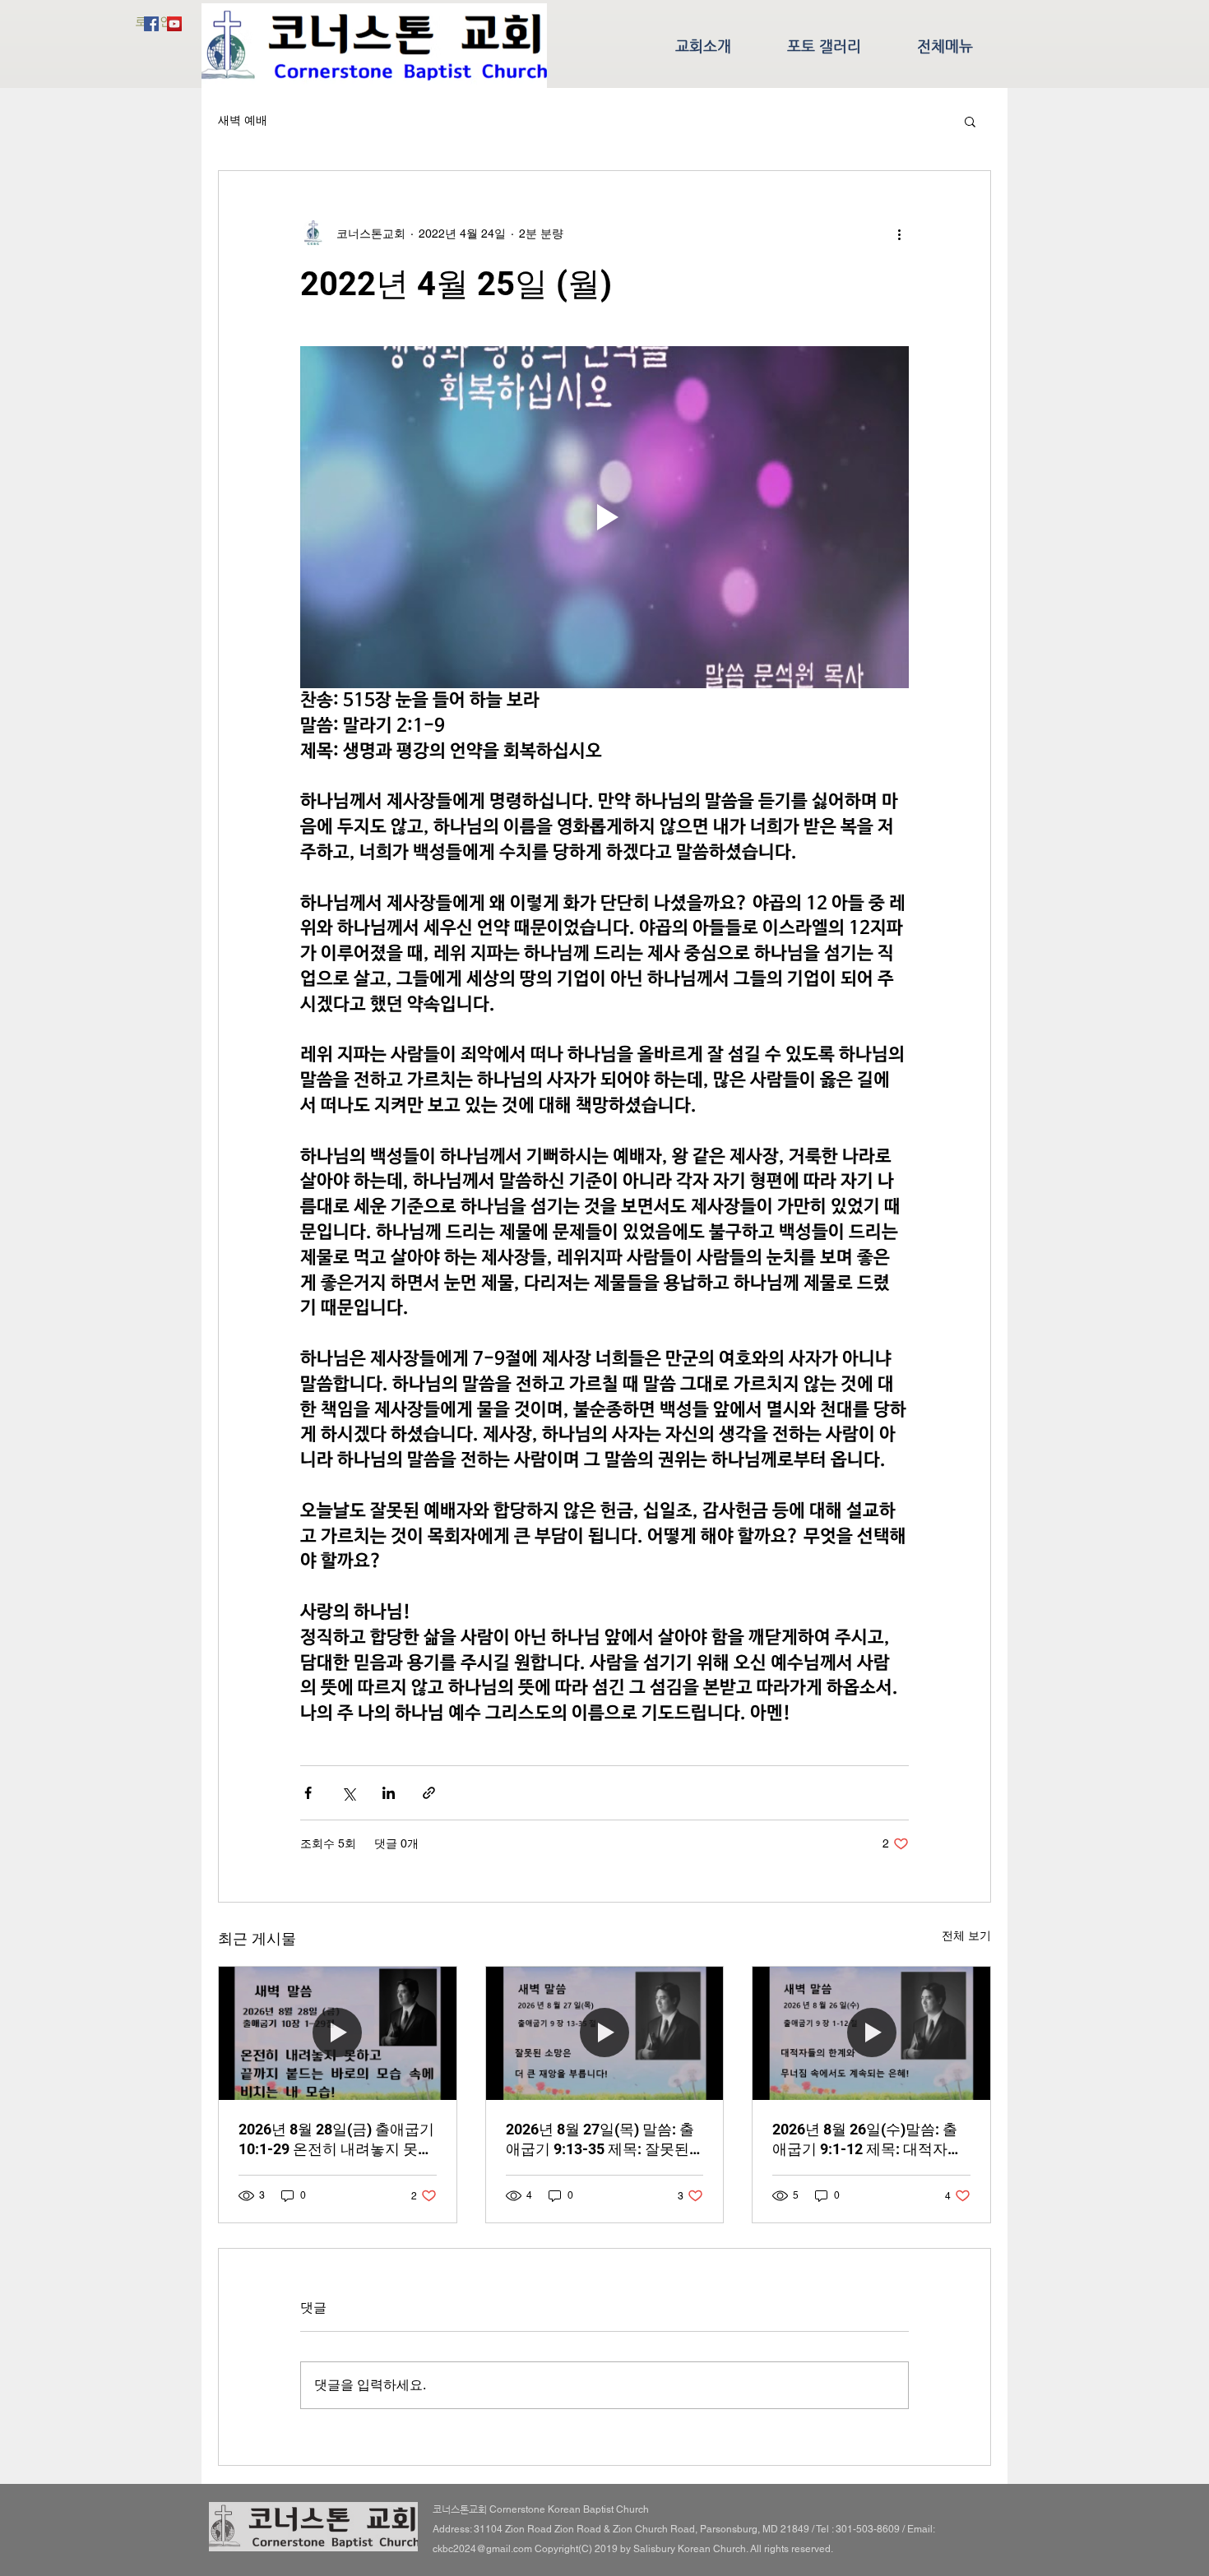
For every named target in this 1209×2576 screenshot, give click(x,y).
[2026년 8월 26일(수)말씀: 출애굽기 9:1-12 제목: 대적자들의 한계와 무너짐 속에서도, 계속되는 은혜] (871, 2033)
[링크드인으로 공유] (389, 1793)
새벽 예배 (243, 120)
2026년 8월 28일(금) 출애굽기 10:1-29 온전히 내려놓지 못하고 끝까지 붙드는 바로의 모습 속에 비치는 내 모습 (336, 2140)
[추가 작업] (899, 234)
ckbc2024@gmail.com (482, 2549)
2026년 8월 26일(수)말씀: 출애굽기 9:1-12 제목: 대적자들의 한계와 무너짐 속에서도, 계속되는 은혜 (869, 2140)
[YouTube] (174, 24)
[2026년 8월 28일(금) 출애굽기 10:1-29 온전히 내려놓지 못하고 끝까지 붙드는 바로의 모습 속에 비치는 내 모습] (338, 2033)
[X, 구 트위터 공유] (348, 1793)
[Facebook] (151, 24)
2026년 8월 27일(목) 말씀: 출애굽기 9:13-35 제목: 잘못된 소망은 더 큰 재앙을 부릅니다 (601, 2140)
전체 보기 (966, 1935)
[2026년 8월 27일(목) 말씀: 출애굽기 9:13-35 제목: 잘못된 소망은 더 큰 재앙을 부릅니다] (605, 2033)
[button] (970, 121)
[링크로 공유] (429, 1793)
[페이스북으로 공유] (308, 1793)
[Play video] (604, 517)
